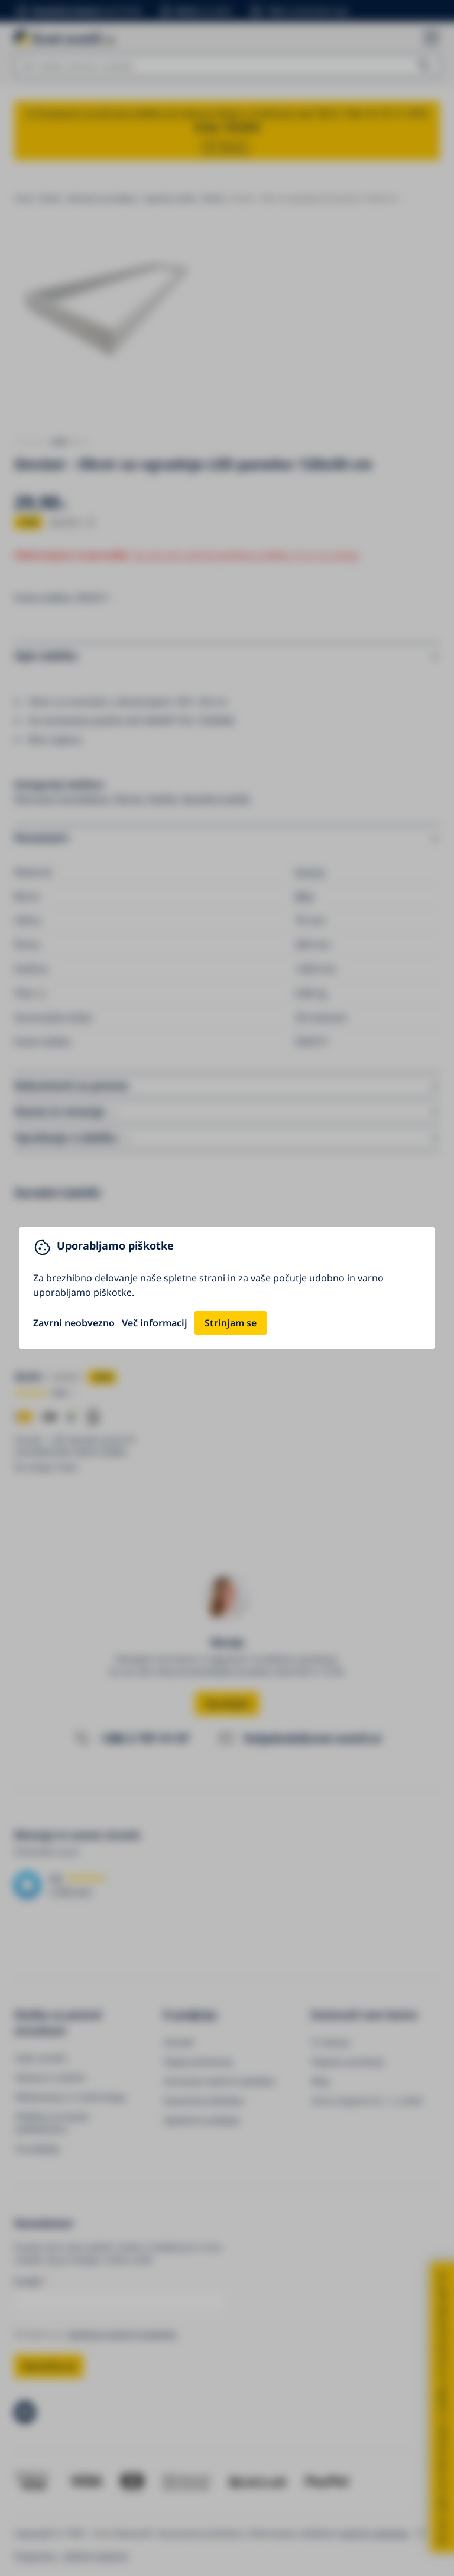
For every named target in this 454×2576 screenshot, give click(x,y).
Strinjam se (231, 1323)
